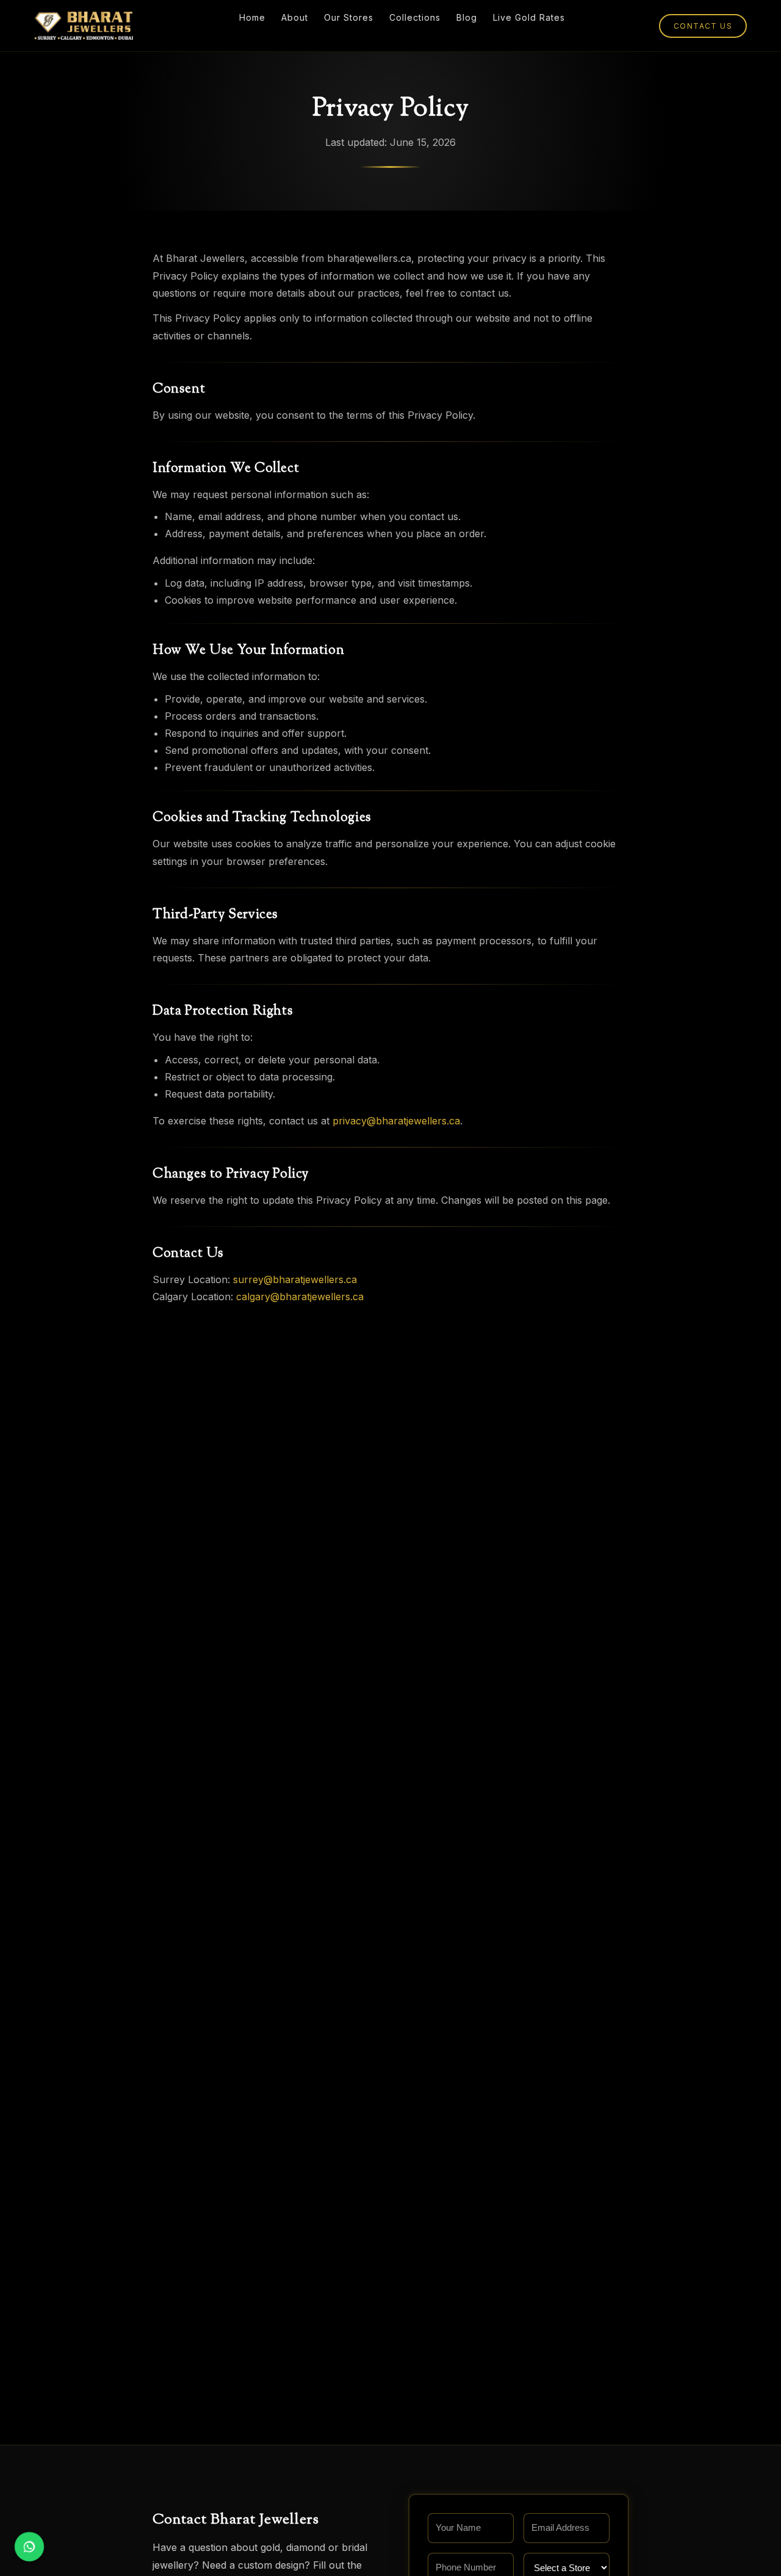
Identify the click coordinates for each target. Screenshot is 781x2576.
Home (252, 17)
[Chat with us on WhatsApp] (29, 2547)
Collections (415, 17)
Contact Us (703, 26)
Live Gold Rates (529, 17)
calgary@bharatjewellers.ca (300, 1297)
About (295, 17)
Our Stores (349, 17)
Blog (467, 17)
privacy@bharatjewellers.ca (396, 1121)
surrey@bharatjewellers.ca (295, 1279)
